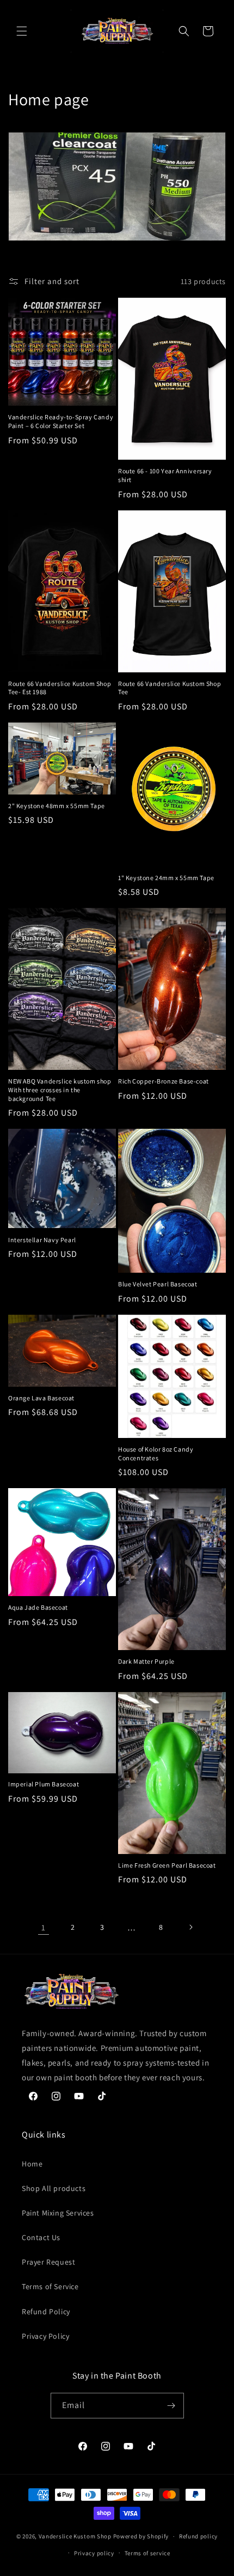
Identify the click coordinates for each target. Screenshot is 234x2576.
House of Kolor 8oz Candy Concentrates (156, 1453)
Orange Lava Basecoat (41, 1398)
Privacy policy (94, 2553)
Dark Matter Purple (146, 1661)
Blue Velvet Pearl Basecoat (158, 1284)
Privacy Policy (45, 2336)
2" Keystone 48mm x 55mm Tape (57, 806)
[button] (22, 31)
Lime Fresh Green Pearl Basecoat (167, 1865)
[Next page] (190, 1927)
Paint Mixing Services (58, 2213)
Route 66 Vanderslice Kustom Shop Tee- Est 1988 (60, 688)
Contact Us (41, 2237)
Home (32, 2164)
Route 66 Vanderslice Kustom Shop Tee (170, 688)
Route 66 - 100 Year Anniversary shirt (165, 475)
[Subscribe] (171, 2406)
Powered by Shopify (141, 2536)
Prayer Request (48, 2262)
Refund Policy (46, 2312)
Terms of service (147, 2553)
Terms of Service (50, 2286)
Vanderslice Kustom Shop (75, 2536)
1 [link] (44, 1927)
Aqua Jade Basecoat (38, 1607)
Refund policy (198, 2536)
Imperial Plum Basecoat (44, 1784)
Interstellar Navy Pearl (42, 1240)
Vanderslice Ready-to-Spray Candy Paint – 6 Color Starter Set (61, 421)
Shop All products (54, 2188)
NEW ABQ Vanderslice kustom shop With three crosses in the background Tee (60, 1090)
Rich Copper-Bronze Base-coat (164, 1081)
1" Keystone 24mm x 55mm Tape (166, 878)
